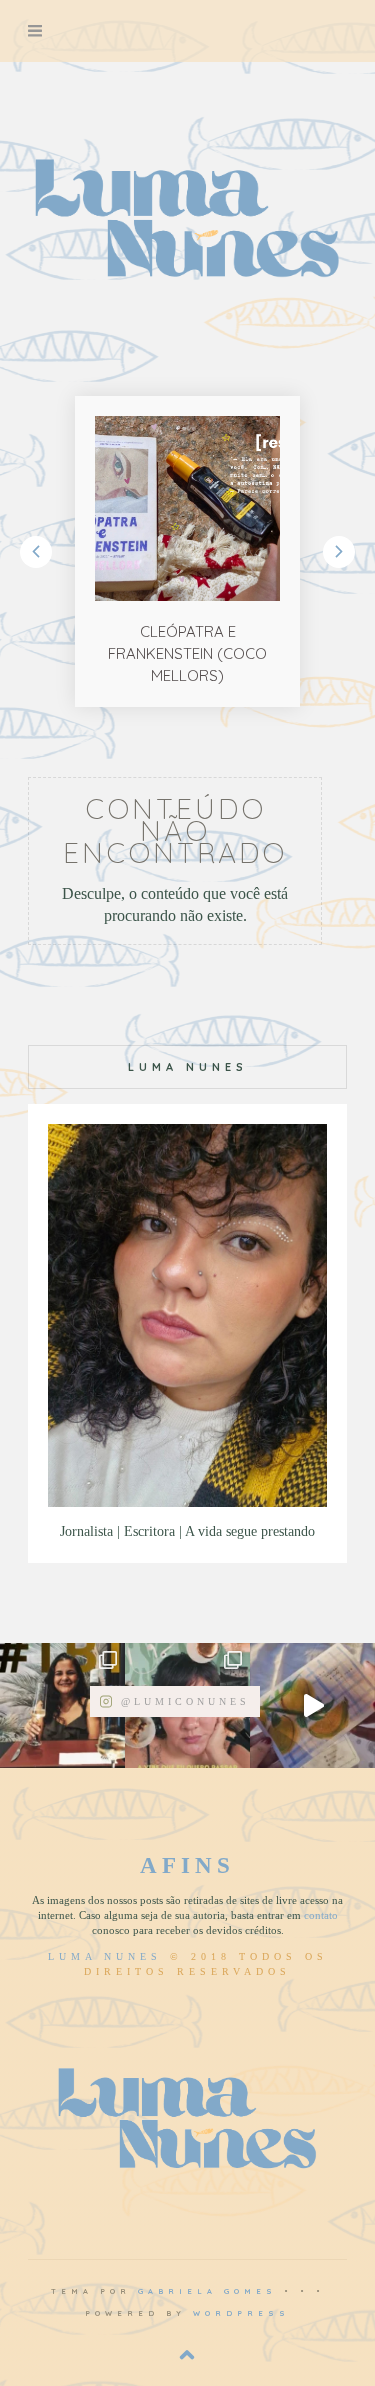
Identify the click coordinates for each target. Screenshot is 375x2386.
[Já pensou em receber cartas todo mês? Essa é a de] (312, 1705)
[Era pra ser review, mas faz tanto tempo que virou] (62, 1705)
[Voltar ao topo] (187, 2355)
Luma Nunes (105, 1956)
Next (339, 552)
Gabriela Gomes (207, 2291)
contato (321, 1915)
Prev (36, 552)
